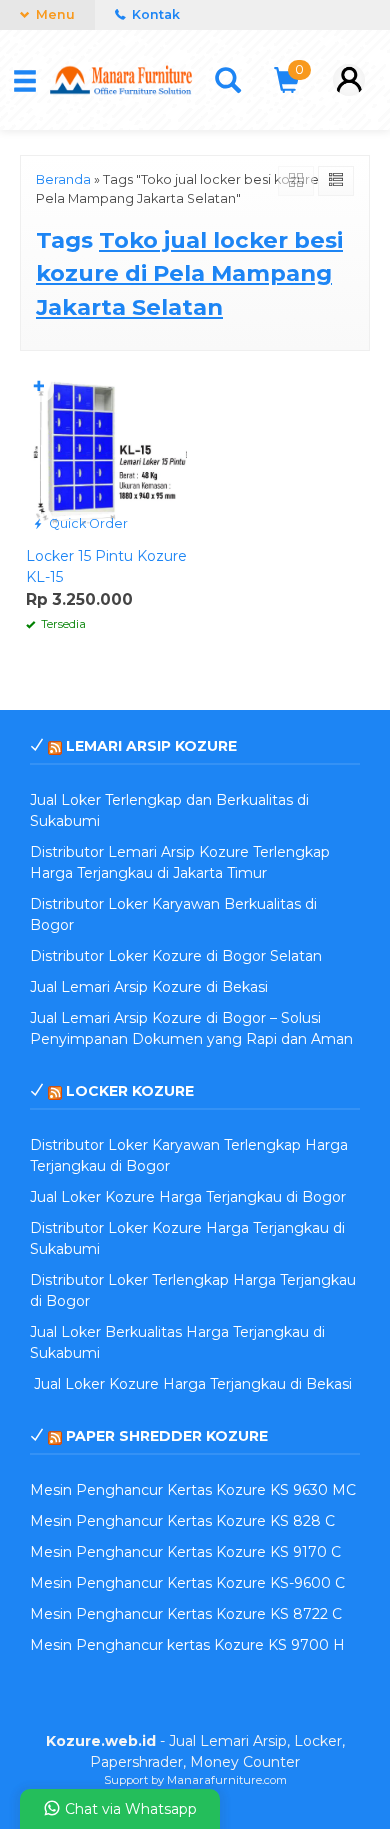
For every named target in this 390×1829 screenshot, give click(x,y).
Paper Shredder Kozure (167, 1436)
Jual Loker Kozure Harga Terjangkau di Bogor (188, 1197)
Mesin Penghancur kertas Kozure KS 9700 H (187, 1645)
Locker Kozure (130, 1091)
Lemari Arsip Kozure (151, 746)
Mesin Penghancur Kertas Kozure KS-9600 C (187, 1583)
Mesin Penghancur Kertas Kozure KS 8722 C (186, 1614)
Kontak (154, 14)
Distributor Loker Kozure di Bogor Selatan (176, 956)
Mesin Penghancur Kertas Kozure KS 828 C (182, 1521)
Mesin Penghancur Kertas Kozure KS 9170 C (185, 1552)
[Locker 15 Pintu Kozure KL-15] (106, 454)
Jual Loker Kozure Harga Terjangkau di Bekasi (191, 1384)
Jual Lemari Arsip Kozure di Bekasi (149, 987)
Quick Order (87, 523)
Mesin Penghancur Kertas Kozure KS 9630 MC (193, 1490)
